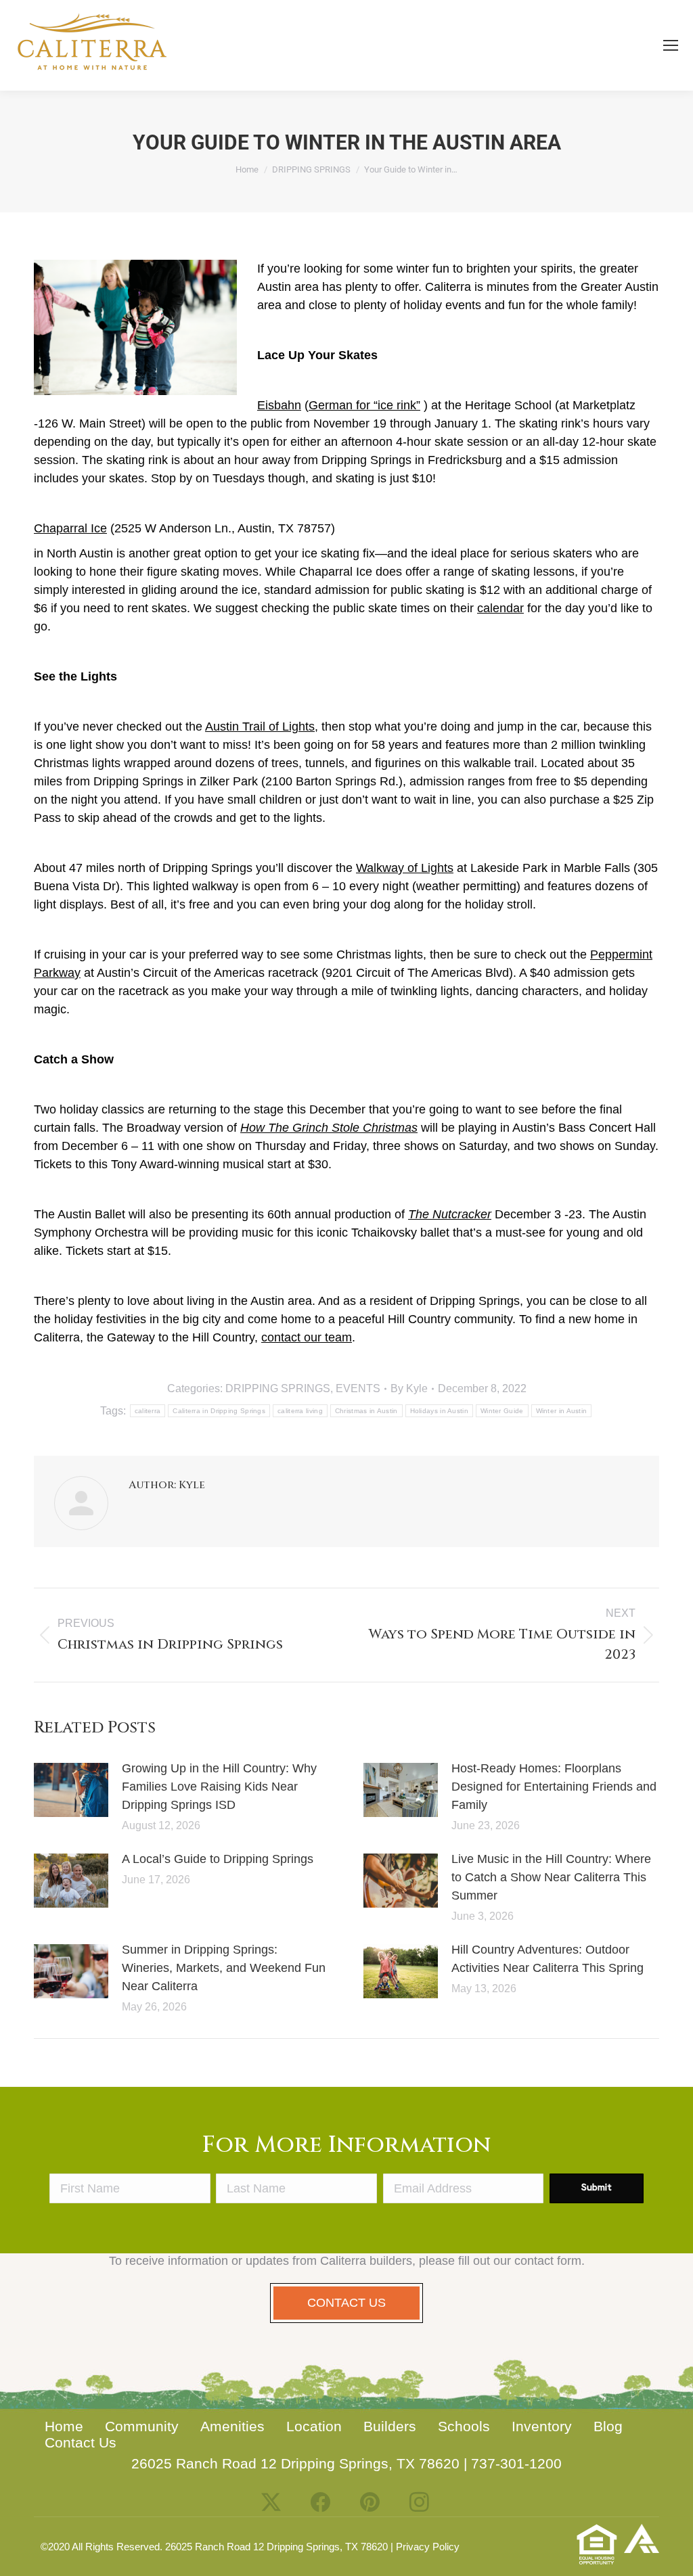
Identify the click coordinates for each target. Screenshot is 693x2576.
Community (142, 2426)
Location (314, 2426)
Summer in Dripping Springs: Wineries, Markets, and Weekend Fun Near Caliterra (224, 1968)
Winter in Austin (562, 1411)
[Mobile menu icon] (671, 45)
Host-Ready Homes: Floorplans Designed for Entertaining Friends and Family (554, 1787)
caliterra (148, 1411)
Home (64, 2426)
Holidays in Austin (439, 1411)
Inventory (542, 2426)
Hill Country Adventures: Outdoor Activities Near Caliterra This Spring (547, 1959)
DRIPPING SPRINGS (278, 1388)
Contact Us (81, 2442)
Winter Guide (502, 1411)
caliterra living (300, 1411)
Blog (608, 2426)
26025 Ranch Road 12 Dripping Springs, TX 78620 (295, 2463)
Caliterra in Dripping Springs (219, 1411)
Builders (390, 2426)
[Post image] (71, 1790)
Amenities (232, 2426)
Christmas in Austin (366, 1411)
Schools (464, 2426)
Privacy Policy (428, 2547)
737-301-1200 (516, 2463)
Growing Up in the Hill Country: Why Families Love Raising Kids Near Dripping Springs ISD (219, 1787)
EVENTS (358, 1388)
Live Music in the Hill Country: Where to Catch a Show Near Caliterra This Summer (551, 1877)
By (409, 1388)
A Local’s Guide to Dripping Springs (218, 1859)
